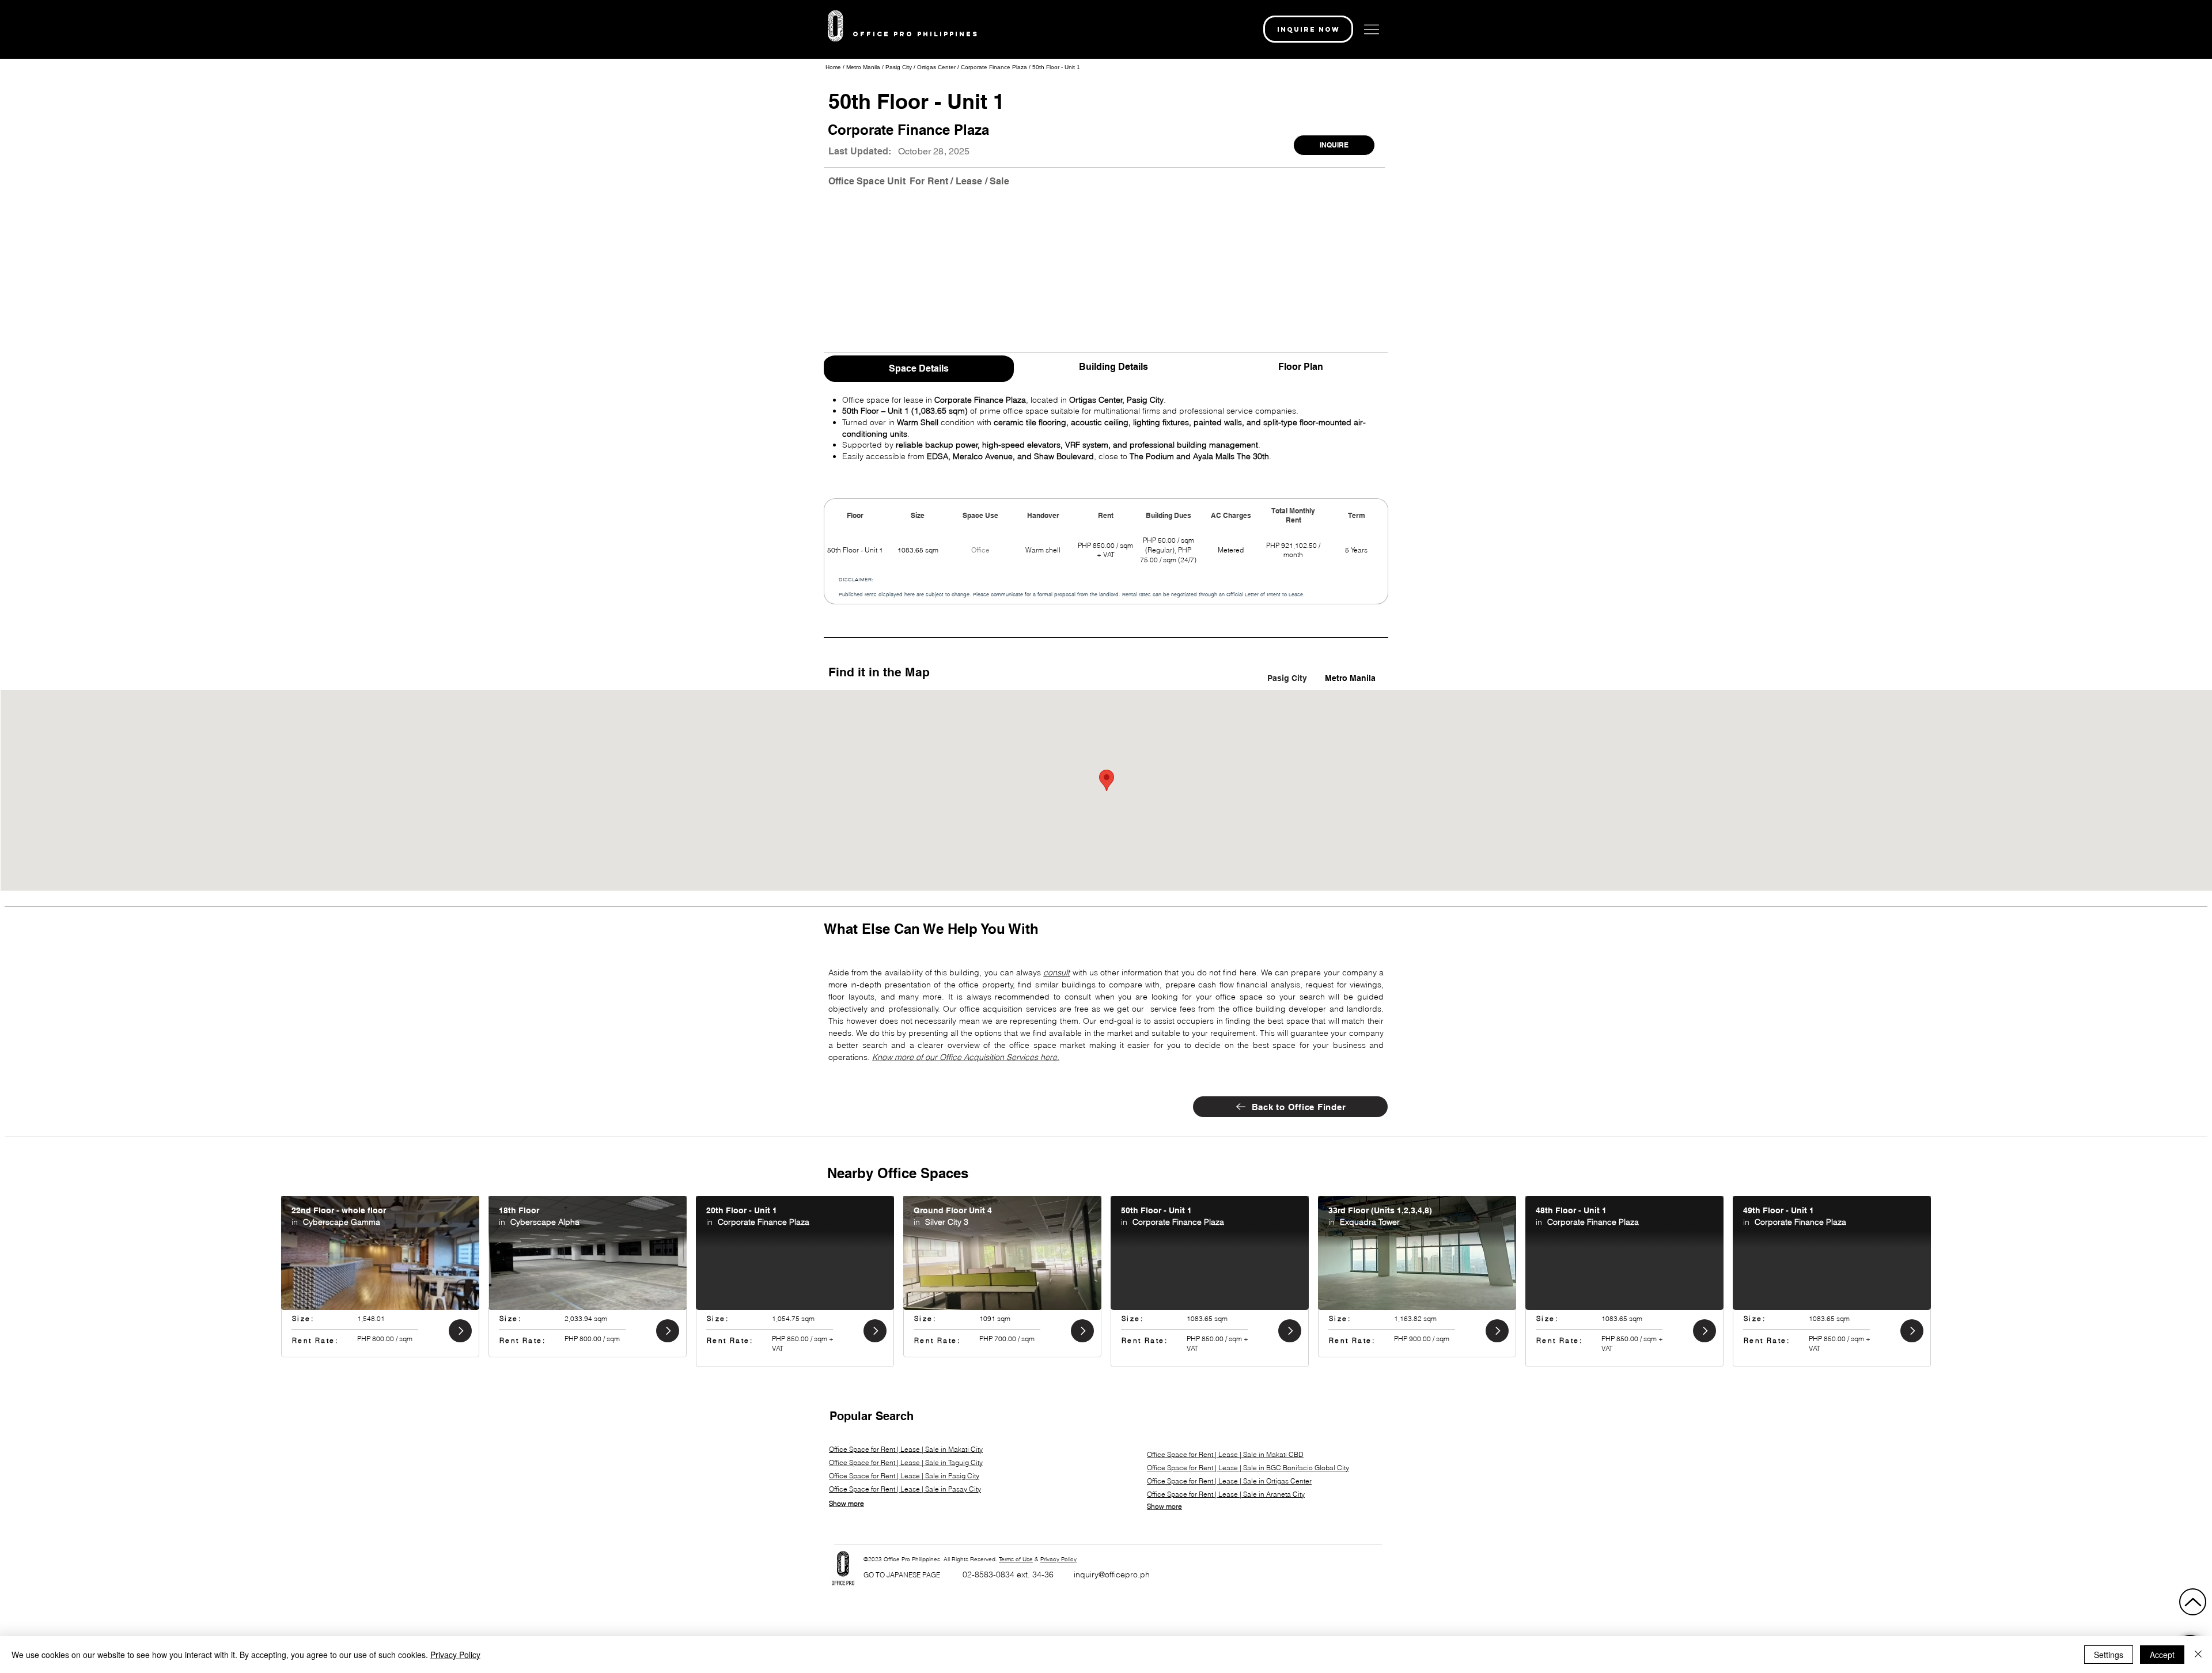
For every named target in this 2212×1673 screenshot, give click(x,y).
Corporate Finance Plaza (994, 67)
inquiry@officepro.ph (1112, 1574)
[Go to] (460, 1331)
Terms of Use (1016, 1559)
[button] (1308, 29)
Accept (2162, 1655)
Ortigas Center (936, 67)
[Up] (2193, 1602)
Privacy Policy (1058, 1559)
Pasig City (899, 67)
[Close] (2198, 1655)
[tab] (919, 367)
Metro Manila (864, 67)
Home (833, 67)
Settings (2109, 1655)
